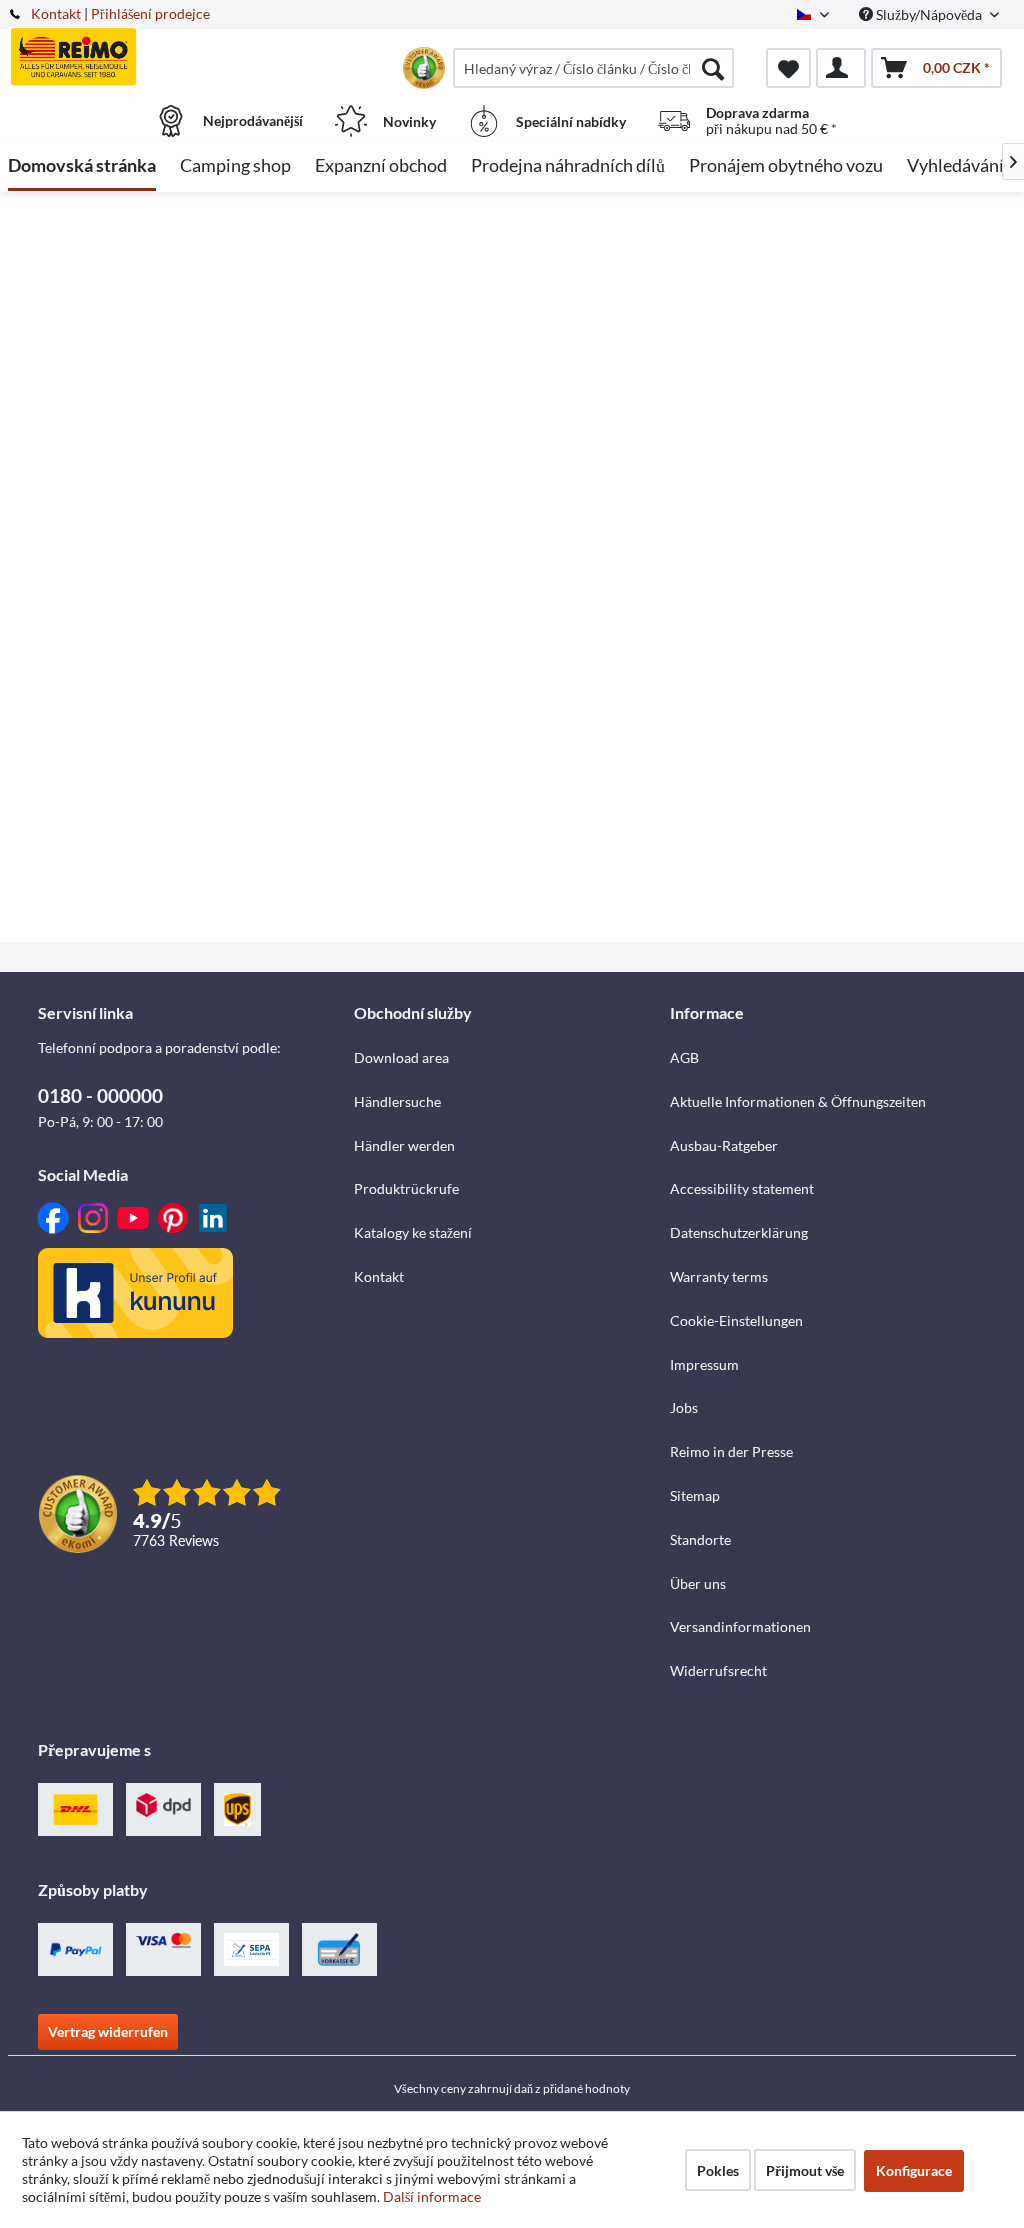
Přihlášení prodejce (150, 13)
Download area (401, 1057)
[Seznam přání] (788, 68)
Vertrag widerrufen (108, 2031)
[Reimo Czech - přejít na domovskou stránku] (133, 57)
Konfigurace (914, 2170)
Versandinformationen (740, 1626)
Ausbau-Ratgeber (724, 1145)
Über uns (698, 1583)
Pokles (718, 2170)
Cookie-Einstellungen (736, 1320)
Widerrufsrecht (718, 1670)
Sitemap (695, 1495)
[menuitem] (593, 68)
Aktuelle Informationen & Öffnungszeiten (798, 1101)
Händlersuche (397, 1101)
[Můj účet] (841, 68)
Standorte (700, 1539)
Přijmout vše (805, 2170)
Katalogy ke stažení (413, 1232)
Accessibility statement (742, 1188)
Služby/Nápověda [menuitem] (929, 14)
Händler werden (404, 1145)
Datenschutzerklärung (739, 1232)
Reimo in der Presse (731, 1451)
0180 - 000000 (100, 1095)
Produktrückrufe (406, 1188)
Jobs (684, 1407)
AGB (684, 1057)
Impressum (704, 1364)
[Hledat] (713, 68)
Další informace (432, 2196)
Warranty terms (719, 1276)
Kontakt (56, 13)
